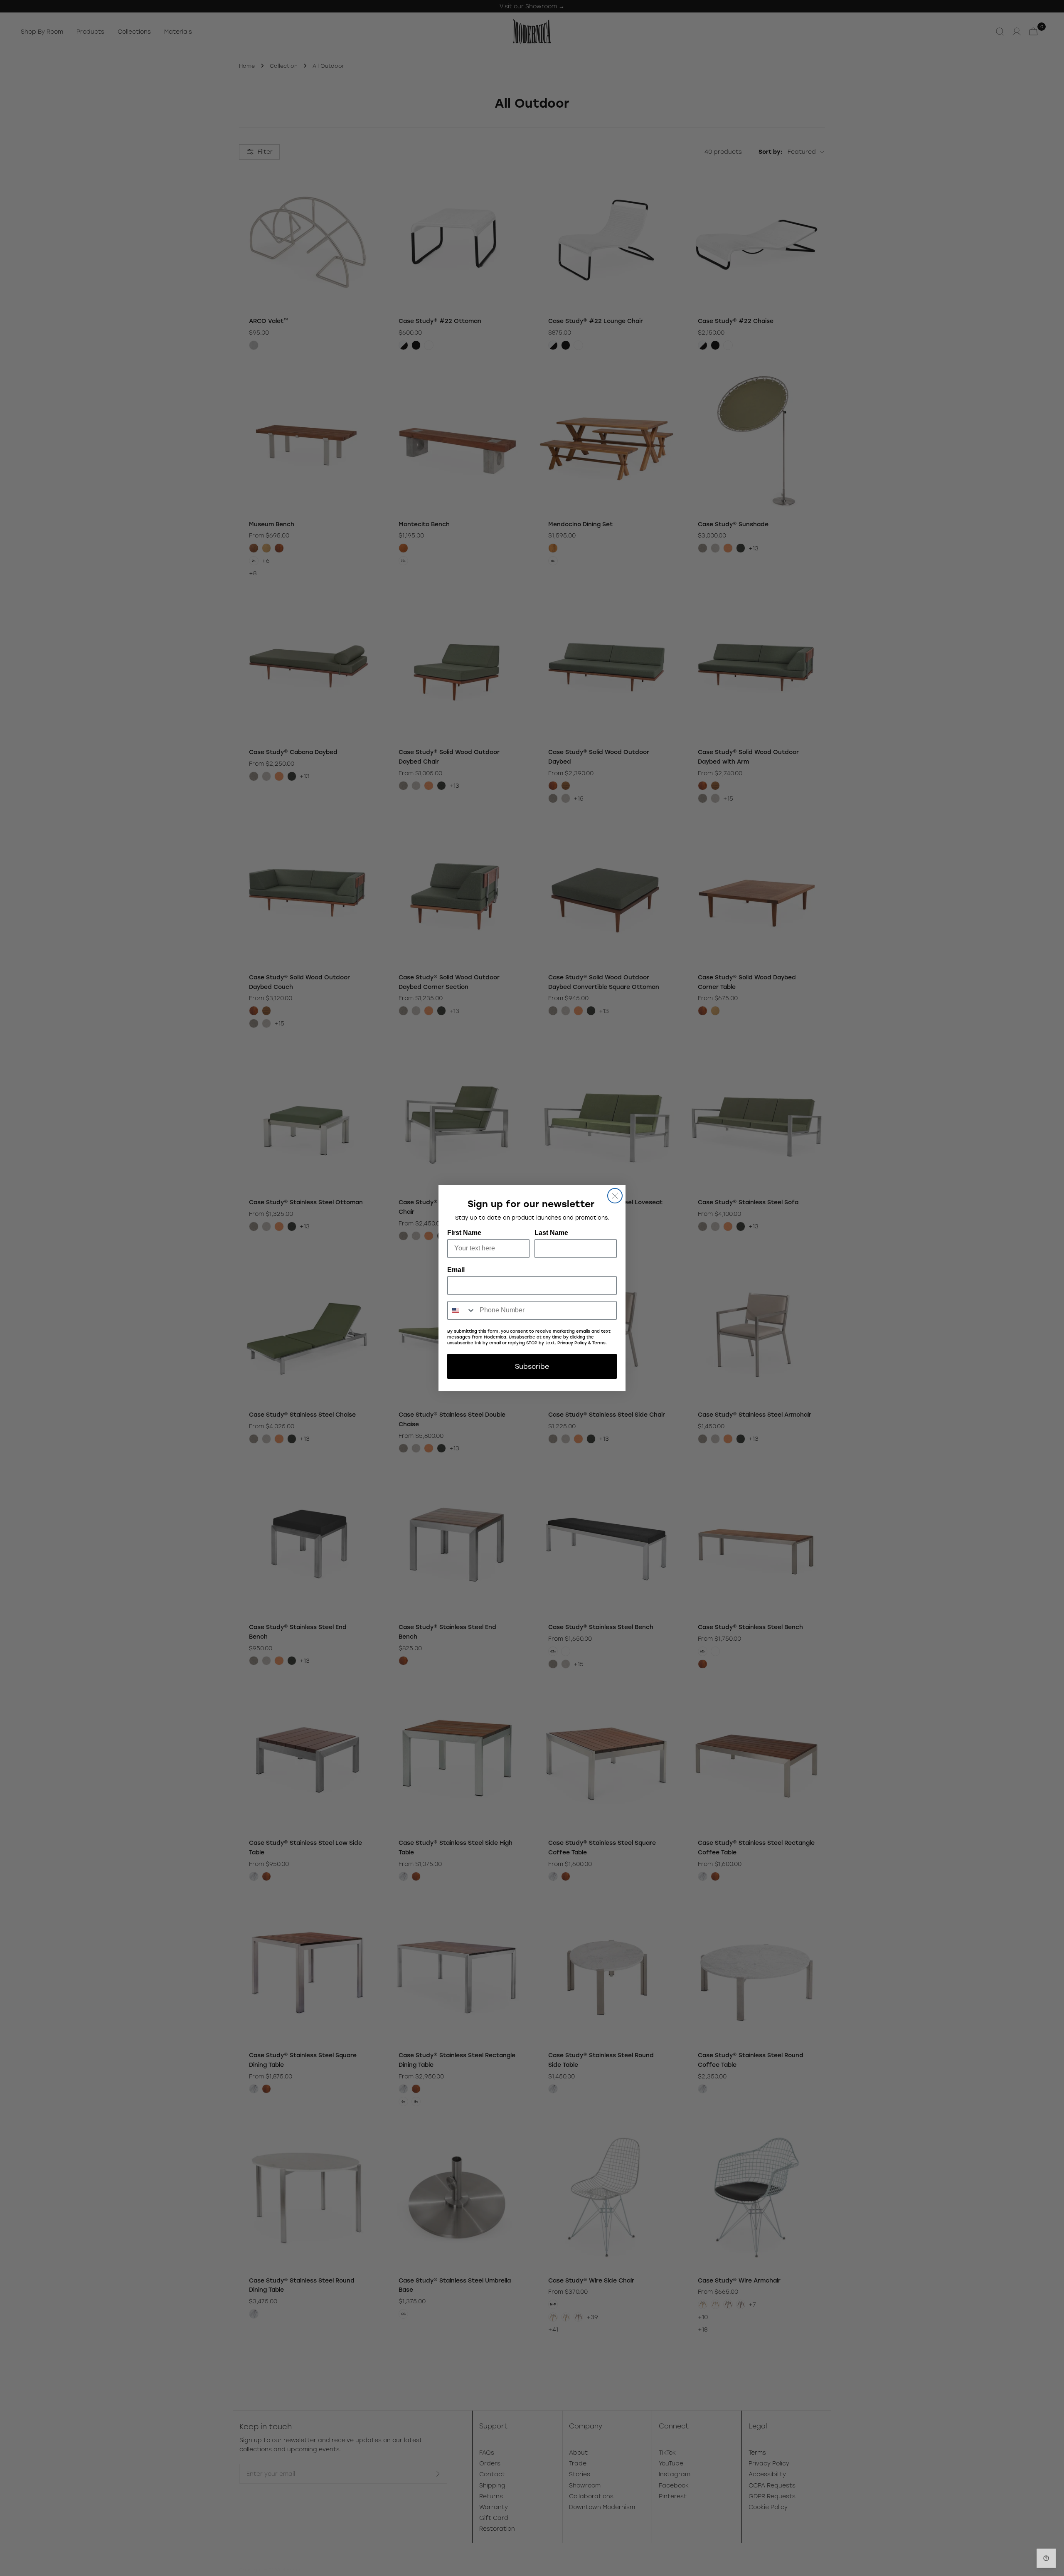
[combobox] (462, 1310)
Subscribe (532, 1366)
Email (456, 1270)
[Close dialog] (615, 1196)
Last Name (551, 1233)
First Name (464, 1233)
